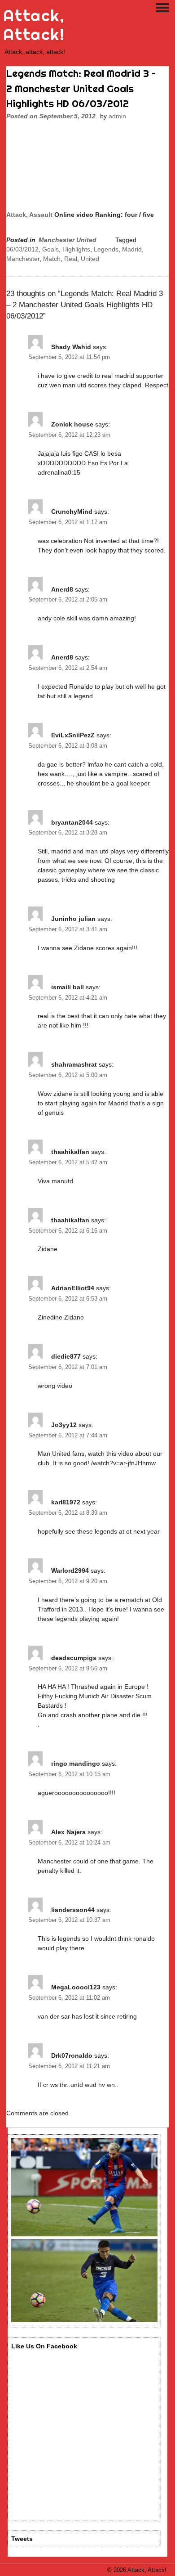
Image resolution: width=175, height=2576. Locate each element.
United (90, 259)
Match (52, 259)
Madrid (132, 249)
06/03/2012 (22, 249)
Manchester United (68, 240)
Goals (50, 249)
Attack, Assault (29, 215)
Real (71, 259)
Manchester (23, 259)
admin (117, 116)
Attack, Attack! (34, 25)
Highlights (76, 249)
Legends (106, 249)
